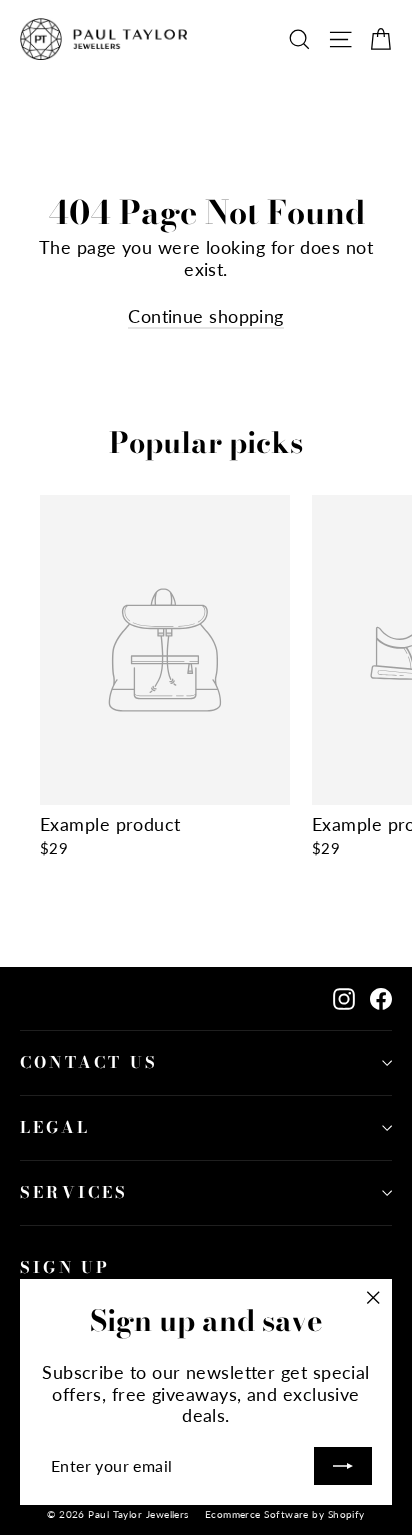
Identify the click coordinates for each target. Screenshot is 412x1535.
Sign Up (65, 1267)
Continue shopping (206, 316)
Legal (55, 1127)
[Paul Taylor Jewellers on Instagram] (344, 998)
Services (74, 1192)
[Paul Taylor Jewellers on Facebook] (381, 998)
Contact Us (89, 1062)
